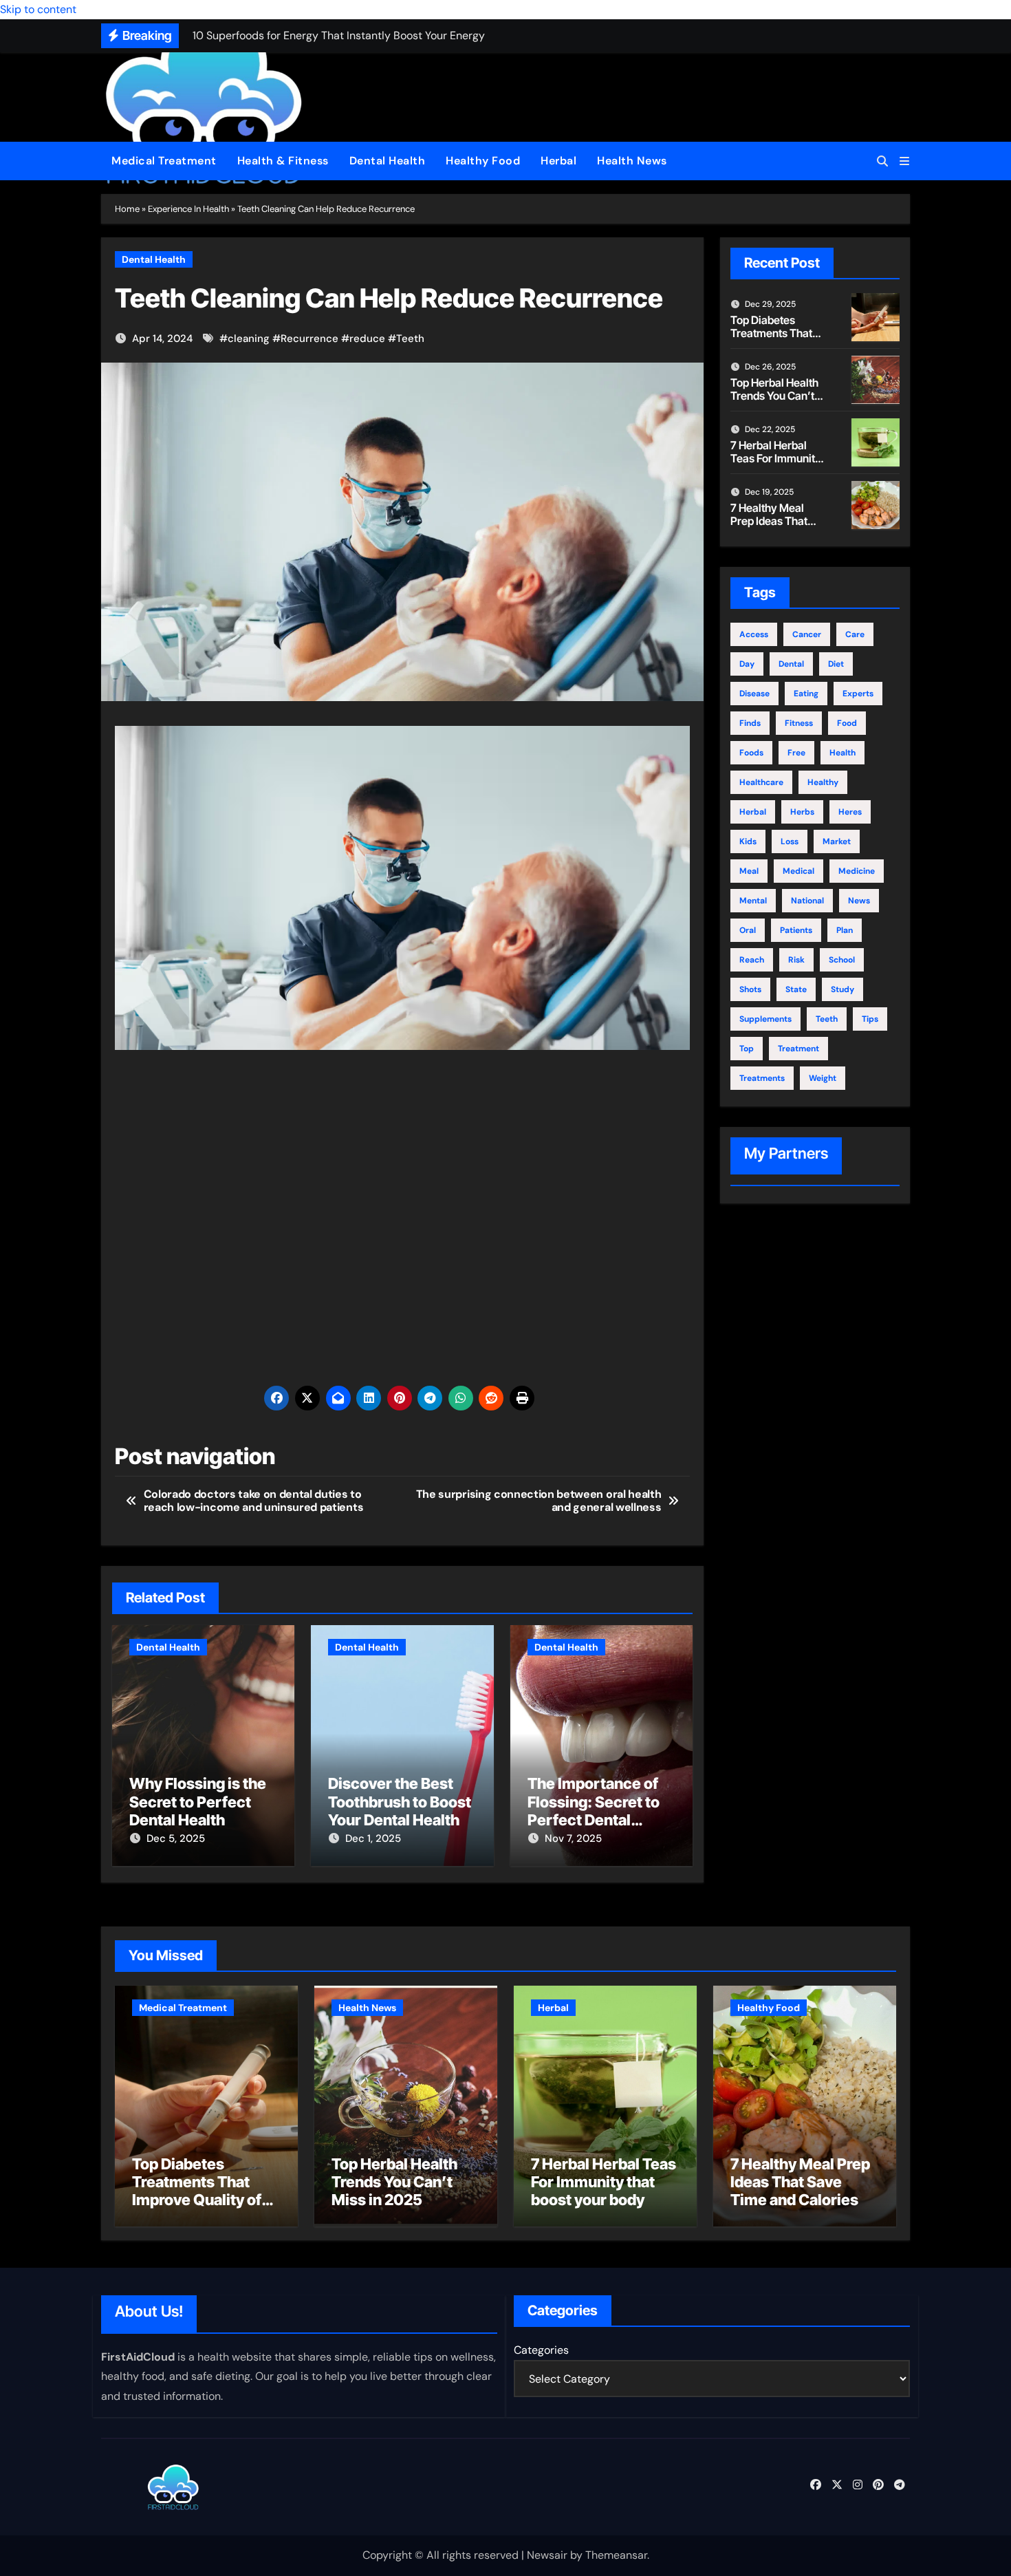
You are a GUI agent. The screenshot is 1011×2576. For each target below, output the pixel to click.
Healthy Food (483, 161)
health (842, 753)
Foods (751, 753)
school (842, 960)
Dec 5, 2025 (176, 1838)
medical (798, 871)
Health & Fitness (283, 161)
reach (752, 960)
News (859, 901)
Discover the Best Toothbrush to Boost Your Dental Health (400, 1802)
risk (796, 960)
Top (747, 1049)
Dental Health (388, 161)
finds (750, 723)
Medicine (857, 871)
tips (870, 1019)
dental (791, 664)
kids (748, 841)
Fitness (799, 723)
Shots (750, 989)
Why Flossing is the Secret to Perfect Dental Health (198, 1802)
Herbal (558, 161)
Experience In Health (188, 209)
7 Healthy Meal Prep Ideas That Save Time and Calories (769, 528)
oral (748, 930)
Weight (823, 1078)
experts (858, 694)
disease (754, 694)
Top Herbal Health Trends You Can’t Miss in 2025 (774, 396)
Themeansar (616, 2555)
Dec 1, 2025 (373, 1838)
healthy (823, 782)
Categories (541, 2350)
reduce (367, 339)
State (796, 989)
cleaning (249, 339)
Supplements (765, 1019)
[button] (904, 161)
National (807, 901)
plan (845, 930)
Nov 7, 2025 (573, 1838)
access (754, 634)
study (842, 989)
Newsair (547, 2555)
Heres (850, 812)
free (796, 753)
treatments (762, 1078)
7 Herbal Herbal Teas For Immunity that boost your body (776, 465)
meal (749, 871)
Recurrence (309, 339)
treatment (798, 1049)
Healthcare (761, 782)
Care (855, 634)
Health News (632, 161)
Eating (806, 694)
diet (836, 664)
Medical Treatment (164, 161)
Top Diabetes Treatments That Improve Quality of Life (776, 340)
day (747, 664)
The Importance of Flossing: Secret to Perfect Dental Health (594, 1811)
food (847, 723)
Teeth (410, 339)
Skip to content (38, 9)
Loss (790, 841)
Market (837, 841)
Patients (796, 930)
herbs (802, 812)
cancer (807, 634)
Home (127, 209)
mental (753, 901)
